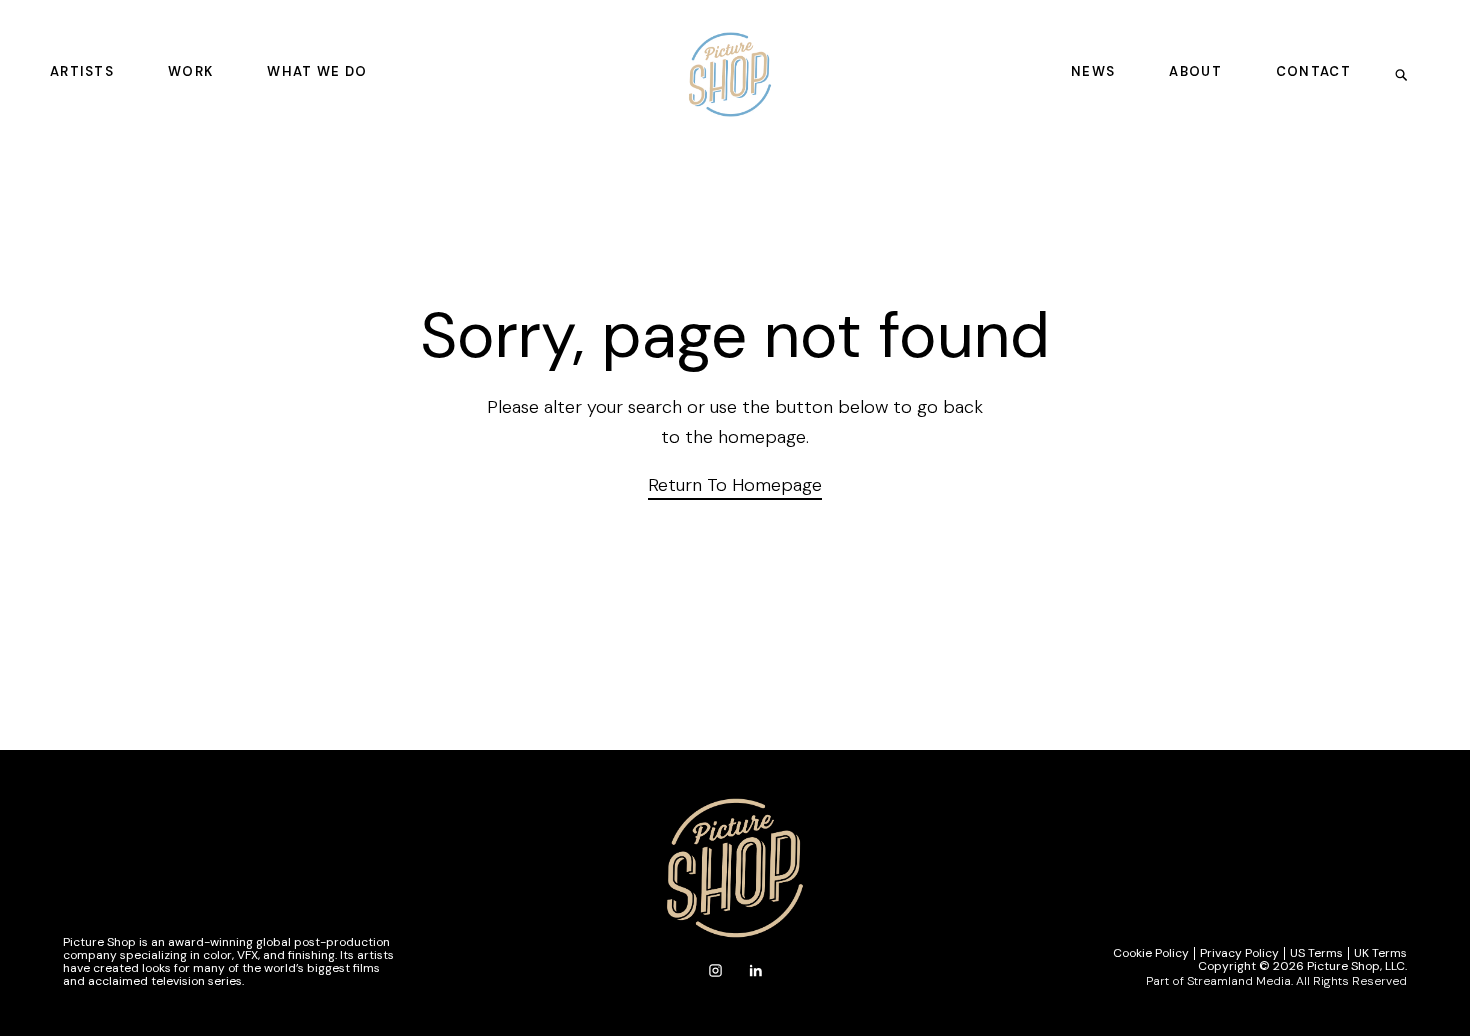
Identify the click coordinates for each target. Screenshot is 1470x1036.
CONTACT (1313, 71)
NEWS (1093, 71)
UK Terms (1380, 953)
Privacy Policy (1239, 953)
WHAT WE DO (317, 71)
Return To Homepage (735, 485)
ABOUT (1195, 71)
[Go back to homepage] (730, 74)
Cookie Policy (1151, 953)
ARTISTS (82, 71)
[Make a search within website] (1407, 74)
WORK (190, 71)
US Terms (1316, 953)
